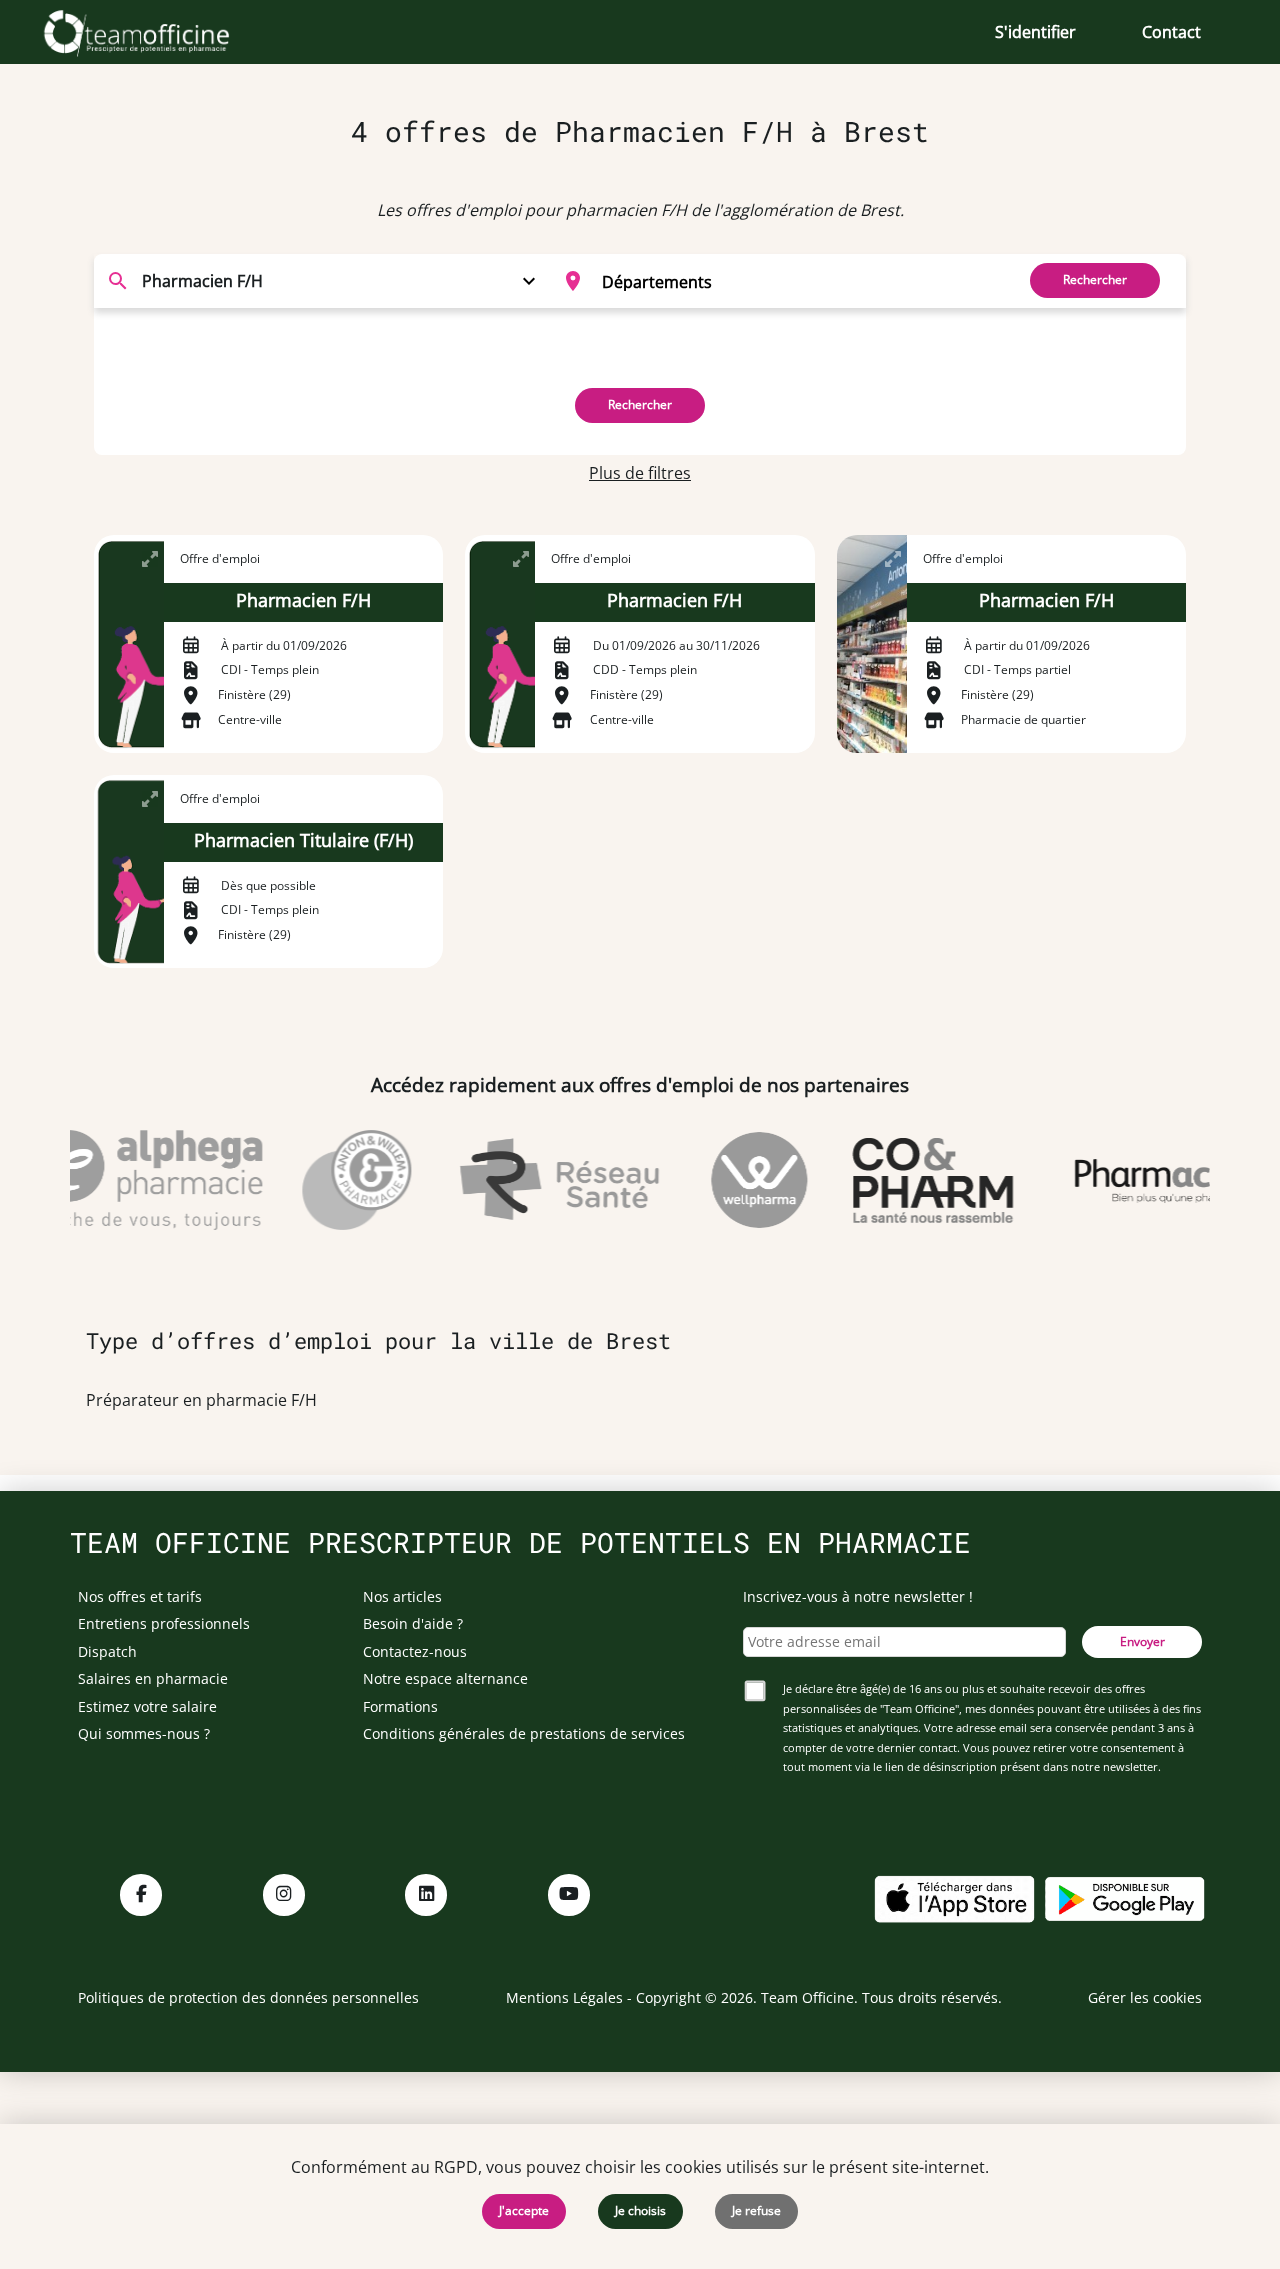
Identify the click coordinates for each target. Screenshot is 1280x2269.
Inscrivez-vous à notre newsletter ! (858, 1596)
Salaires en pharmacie (153, 1678)
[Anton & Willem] (340, 1180)
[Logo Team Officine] (158, 32)
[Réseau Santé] (542, 1180)
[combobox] (776, 281)
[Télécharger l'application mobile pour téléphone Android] (1125, 1897)
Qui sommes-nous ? (144, 1733)
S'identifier (1035, 32)
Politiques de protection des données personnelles (248, 1997)
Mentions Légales (564, 1997)
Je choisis (640, 2210)
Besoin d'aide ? (413, 1623)
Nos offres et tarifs (140, 1596)
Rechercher (1095, 279)
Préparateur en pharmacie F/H (201, 1400)
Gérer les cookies (1145, 1997)
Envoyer (1142, 1641)
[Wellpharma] (743, 1180)
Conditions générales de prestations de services (524, 1733)
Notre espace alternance (445, 1678)
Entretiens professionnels (164, 1623)
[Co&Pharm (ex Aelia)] (916, 1180)
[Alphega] (131, 1180)
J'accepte (524, 2210)
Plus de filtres (640, 473)
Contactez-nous (415, 1651)
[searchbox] (801, 281)
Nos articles (402, 1596)
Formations (400, 1706)
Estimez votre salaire (147, 1706)
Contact (1171, 32)
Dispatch (107, 1651)
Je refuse (756, 2210)
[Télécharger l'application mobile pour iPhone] (954, 1897)
